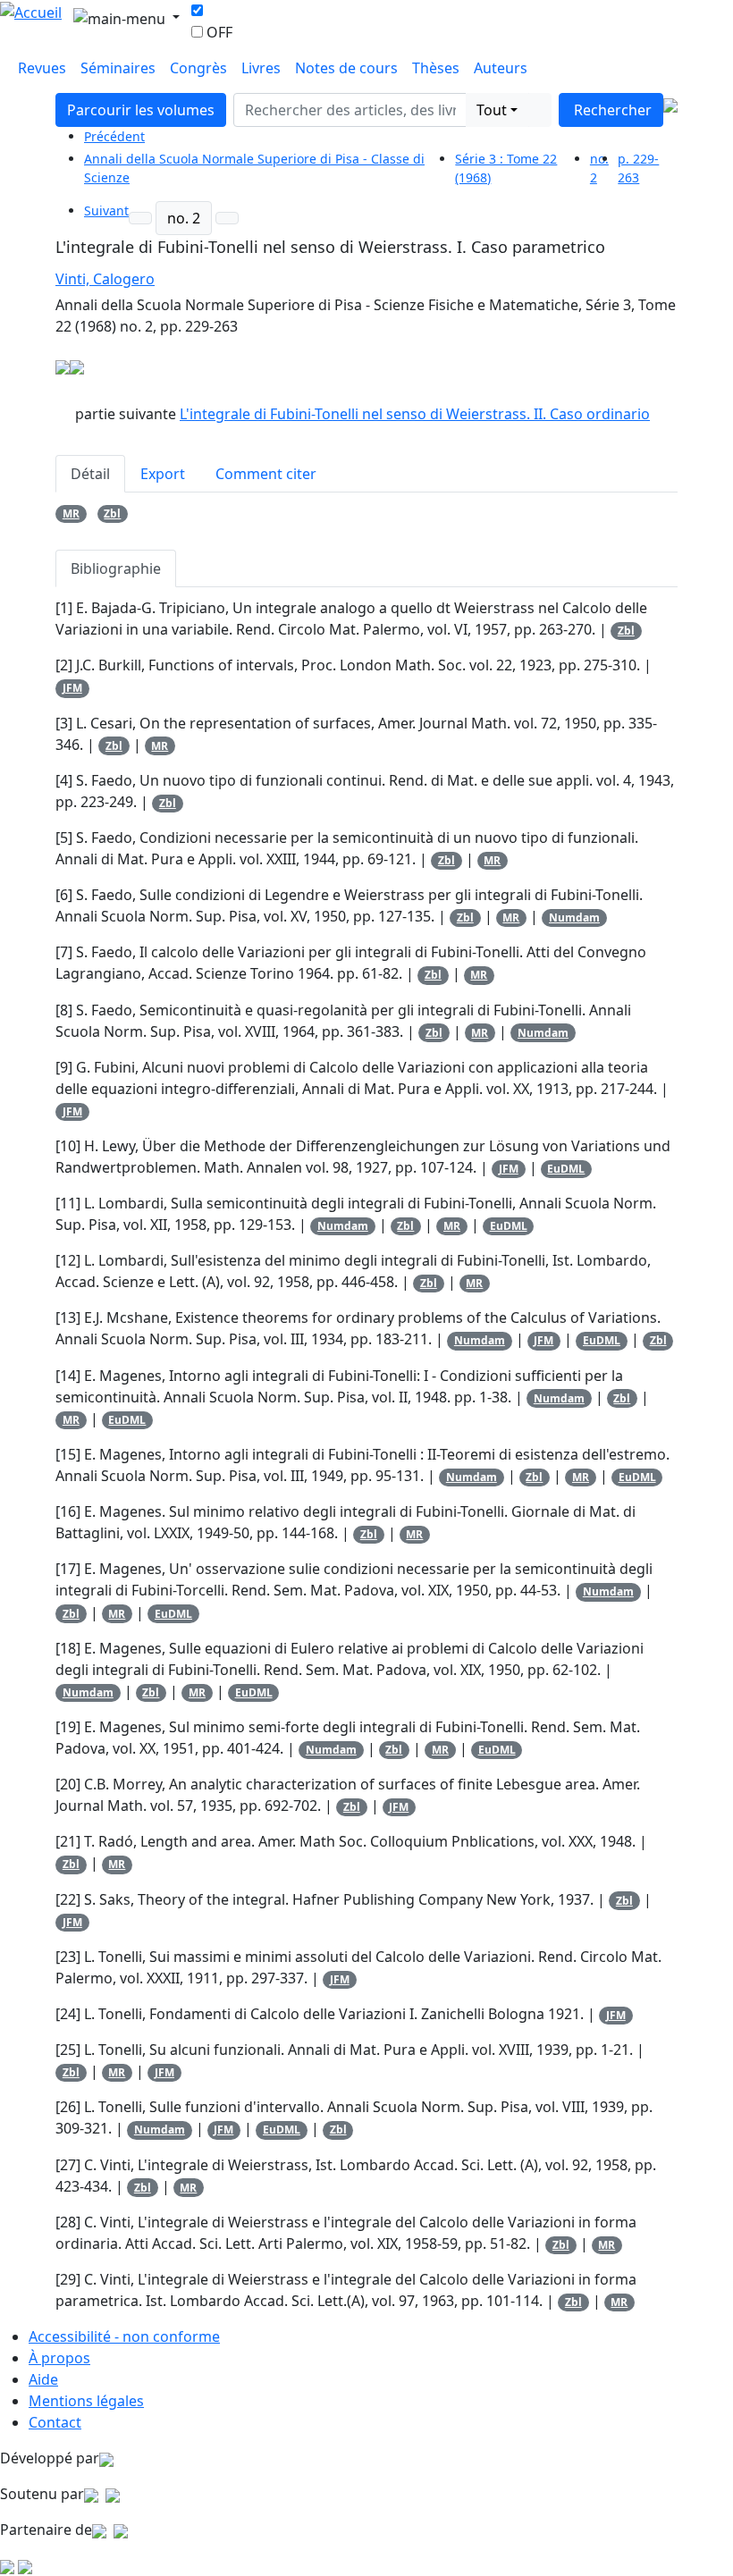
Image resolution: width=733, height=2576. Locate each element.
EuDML (566, 1169)
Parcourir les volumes (141, 110)
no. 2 (184, 218)
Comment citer (266, 474)
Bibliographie (116, 568)
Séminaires (118, 68)
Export (163, 474)
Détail (90, 474)
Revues (42, 68)
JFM (72, 688)
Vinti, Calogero (105, 279)
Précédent (114, 136)
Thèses (436, 68)
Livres (261, 68)
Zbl (112, 514)
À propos (59, 2358)
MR (71, 514)
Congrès (198, 68)
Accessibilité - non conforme (124, 2336)
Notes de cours (346, 68)
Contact (55, 2422)
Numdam (574, 918)
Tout (492, 110)
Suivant (106, 210)
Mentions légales (86, 2401)
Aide (43, 2379)
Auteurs (501, 68)
